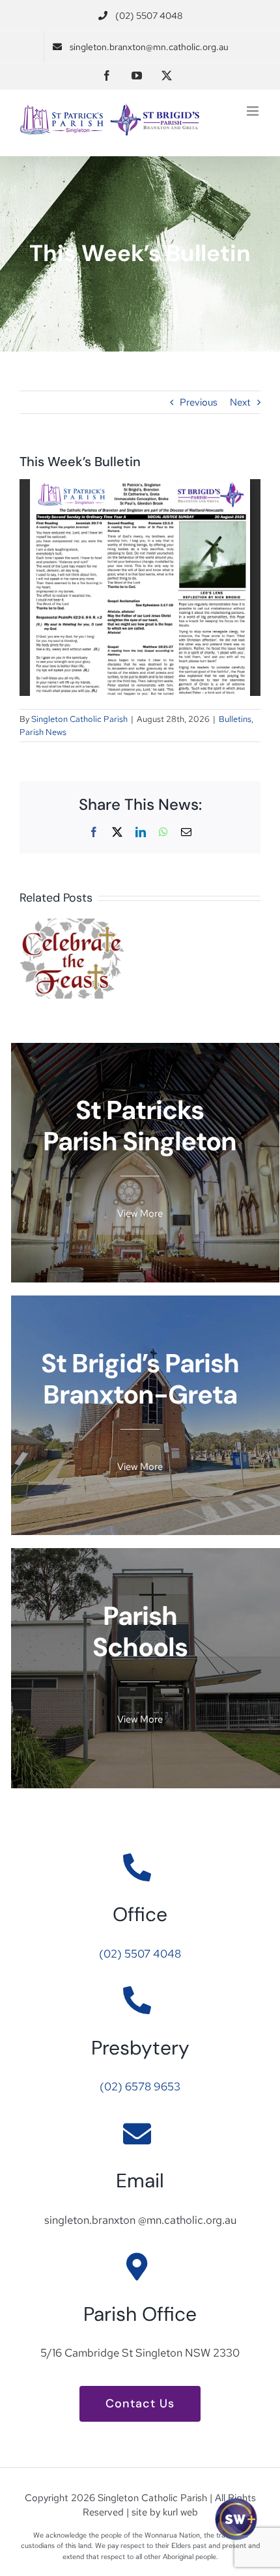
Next (240, 402)
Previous (199, 402)
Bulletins (235, 719)
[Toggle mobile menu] (254, 111)
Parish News (43, 732)
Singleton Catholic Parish (79, 719)
